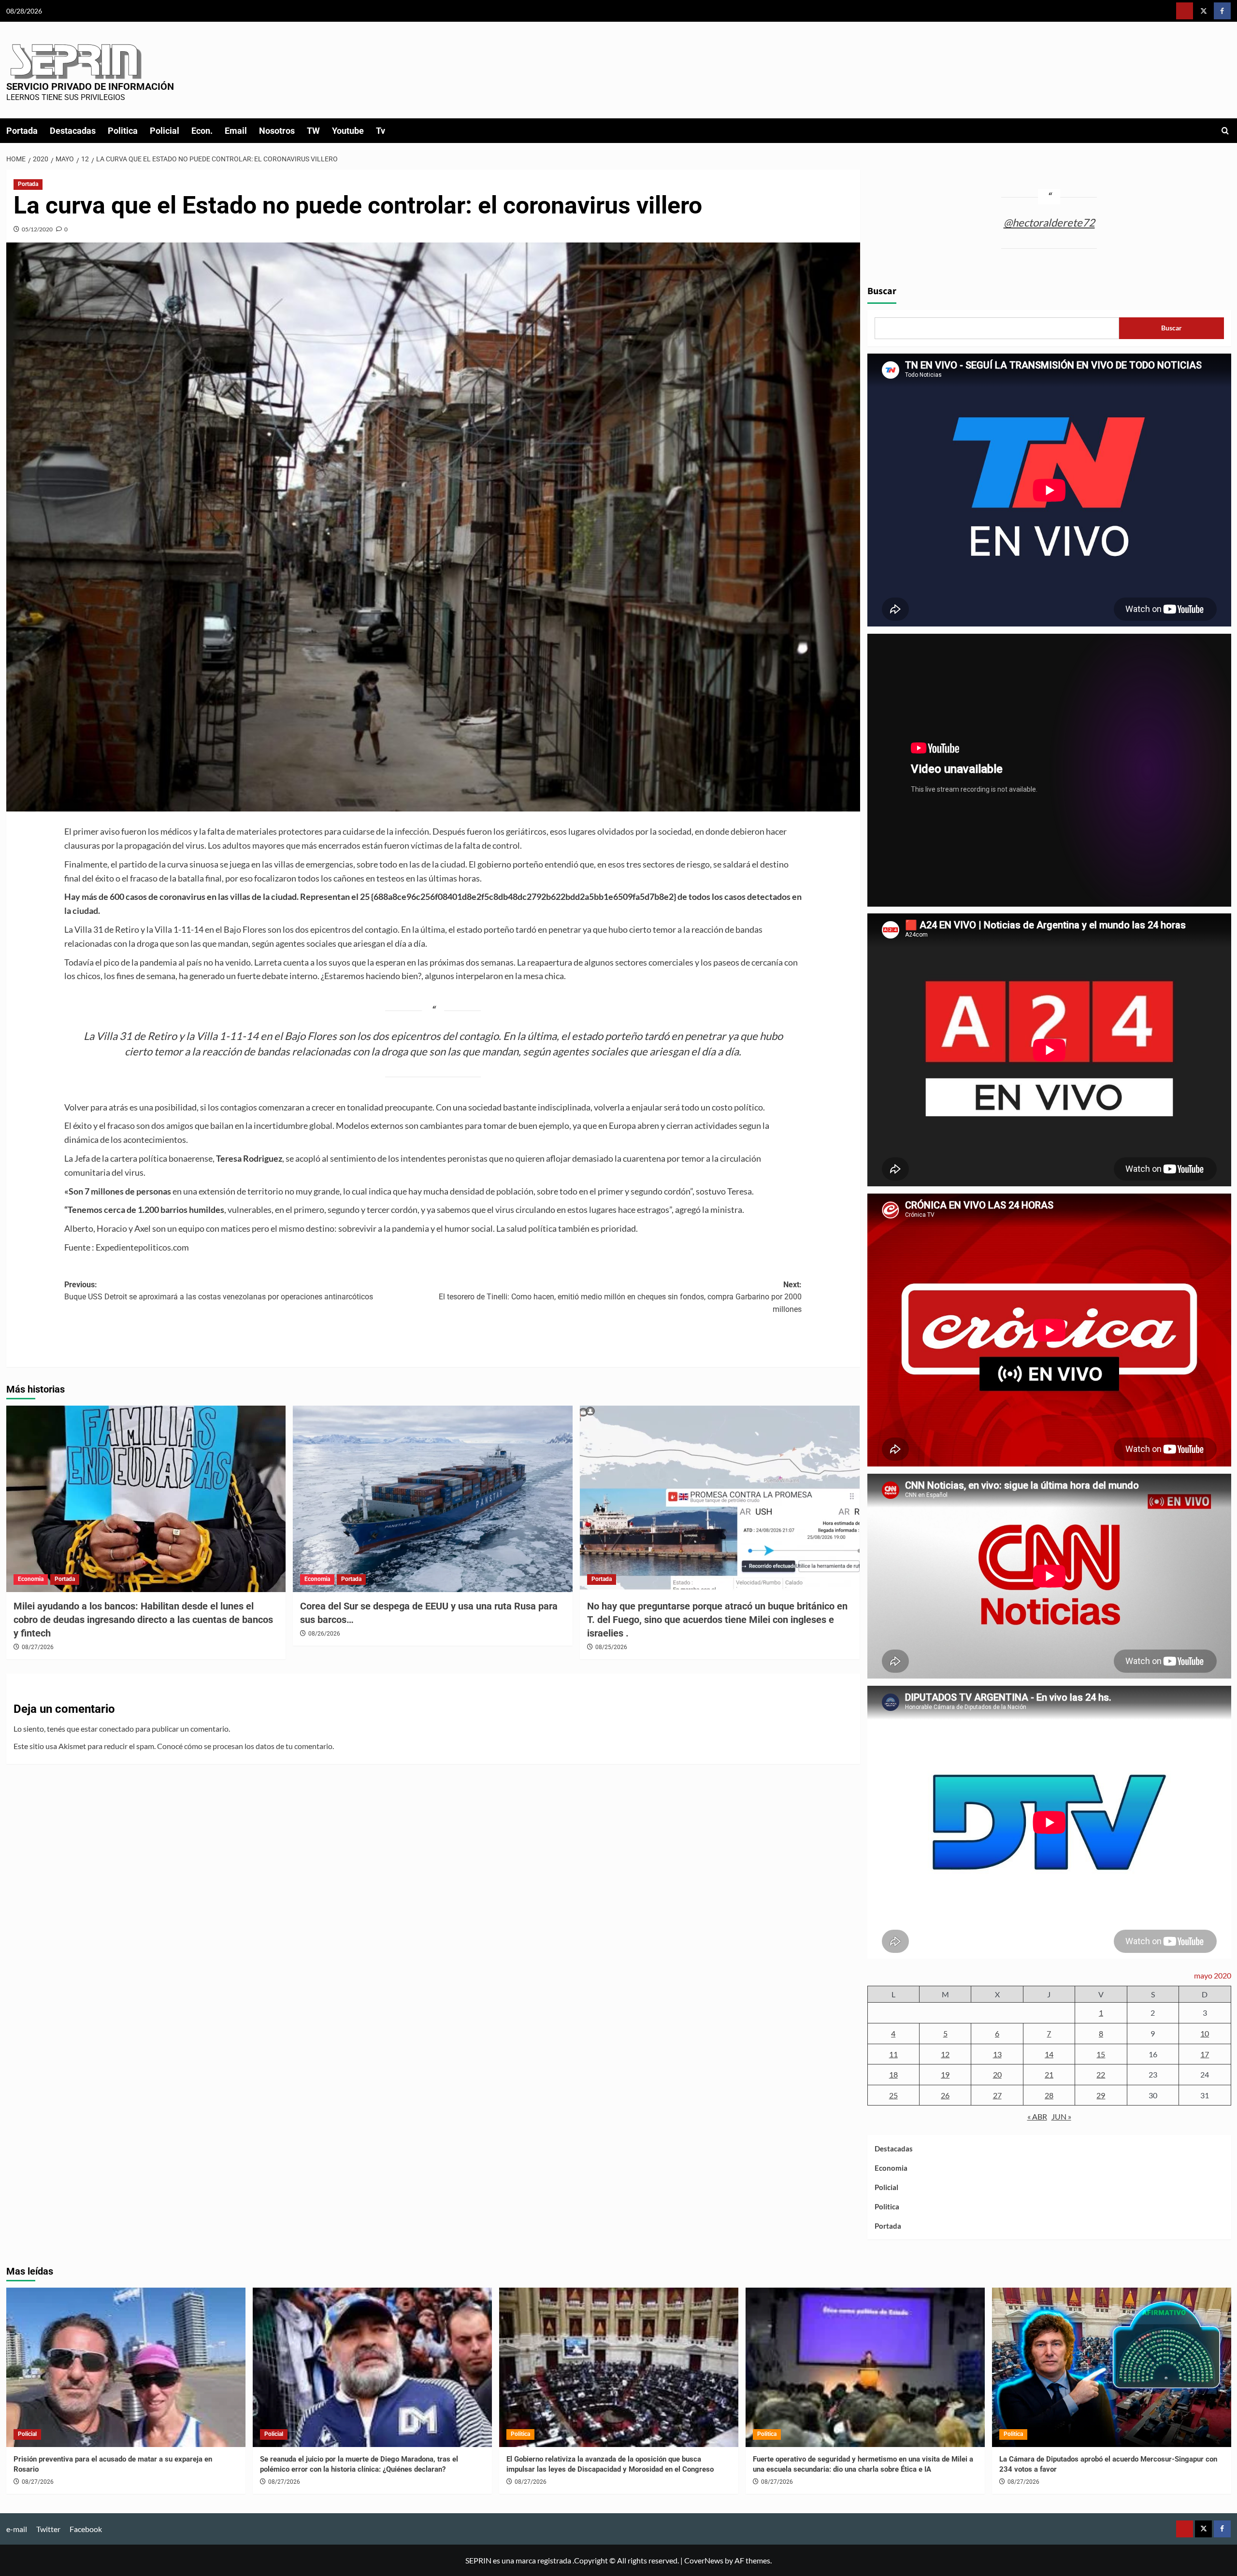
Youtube (348, 131)
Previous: (219, 1291)
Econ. (202, 131)
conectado (116, 1729)
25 (893, 2095)
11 (893, 2054)
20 (997, 2074)
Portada (22, 131)
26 (945, 2095)
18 (893, 2074)
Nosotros (277, 131)
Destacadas (73, 131)
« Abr (1037, 2116)
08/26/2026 (324, 1634)
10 (1205, 2033)
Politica (123, 131)
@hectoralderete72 (1049, 222)
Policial (165, 131)
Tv (381, 131)
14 (1049, 2054)
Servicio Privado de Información (90, 86)
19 (945, 2074)
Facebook (86, 2529)
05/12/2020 (37, 229)
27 (997, 2095)
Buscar (882, 291)
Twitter (48, 2529)
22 (1101, 2074)
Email (236, 131)
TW (313, 131)
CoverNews (704, 2560)
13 (997, 2054)
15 (1101, 2054)
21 (1049, 2074)
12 (945, 2054)
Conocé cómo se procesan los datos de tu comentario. (245, 1746)
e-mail (17, 2529)
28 (1049, 2095)
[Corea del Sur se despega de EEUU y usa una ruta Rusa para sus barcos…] (433, 1499)
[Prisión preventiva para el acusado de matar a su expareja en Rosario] (126, 2367)
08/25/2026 (611, 1647)
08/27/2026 (38, 1647)
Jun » (1061, 2116)
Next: (620, 1297)
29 (1101, 2095)
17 (1205, 2054)
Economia (31, 1579)
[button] (1225, 131)
